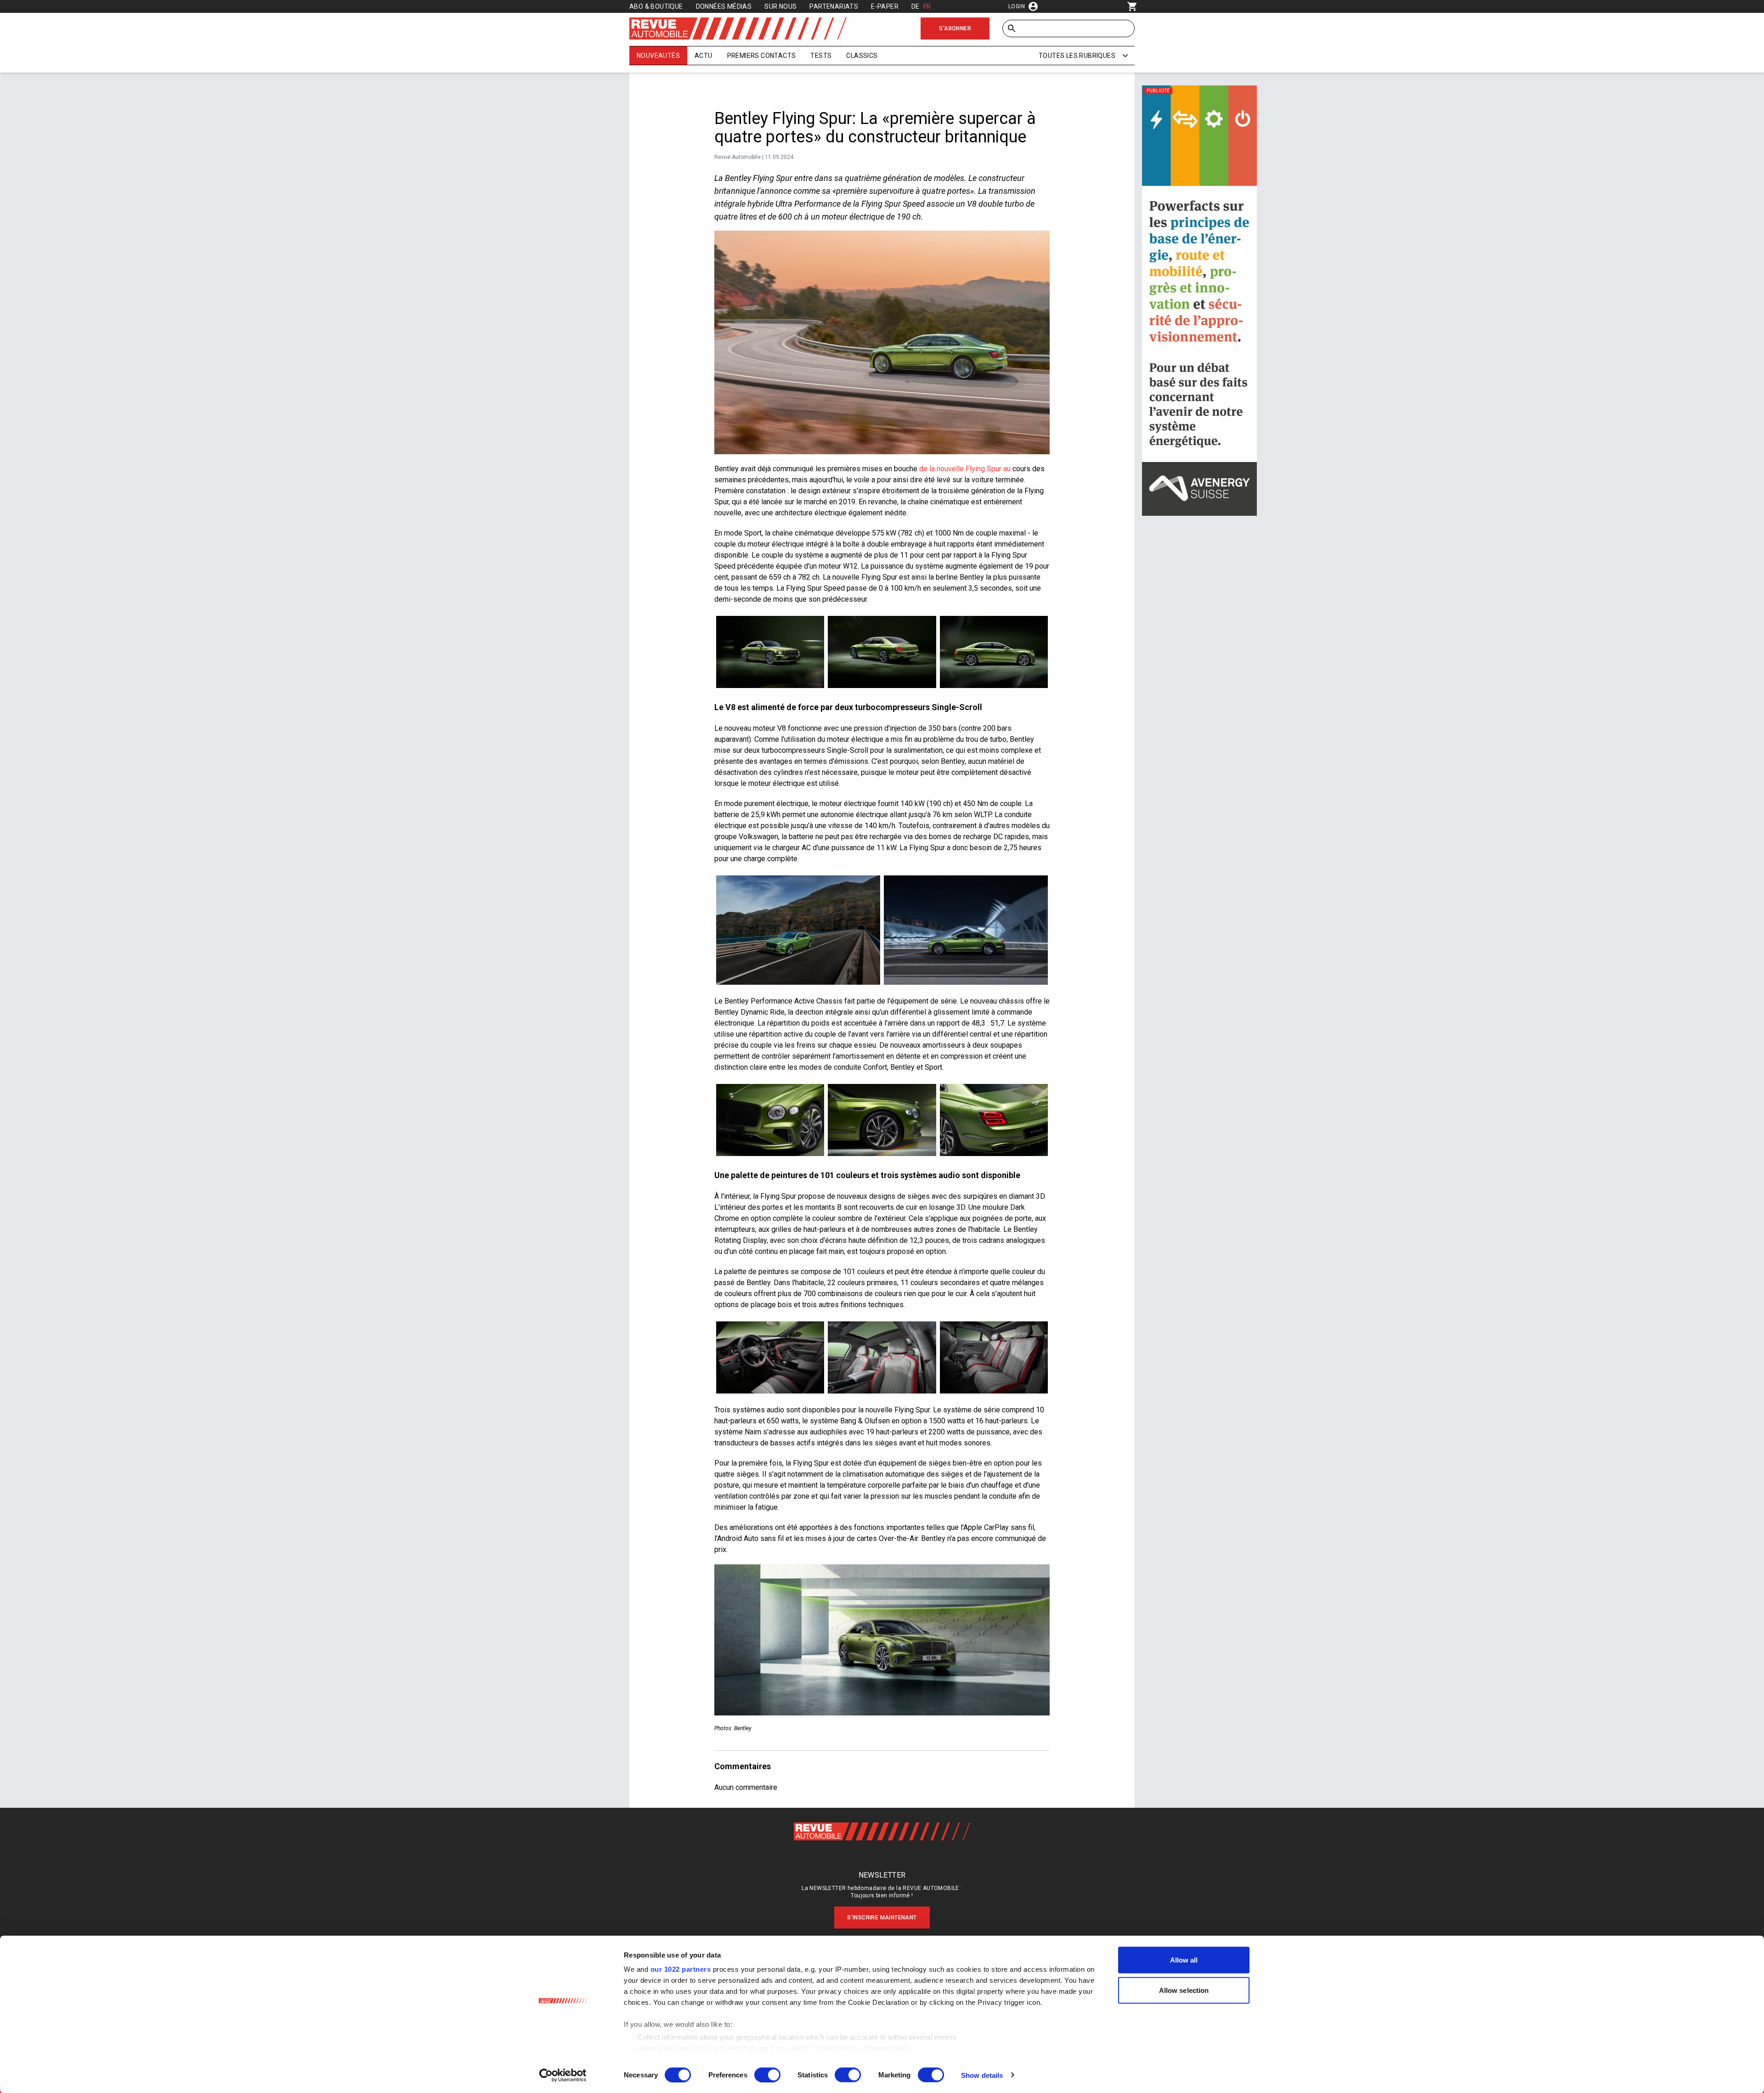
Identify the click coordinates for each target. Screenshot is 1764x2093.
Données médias (724, 6)
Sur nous (780, 6)
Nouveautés (658, 56)
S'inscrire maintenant (882, 1918)
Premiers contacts (762, 56)
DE (916, 6)
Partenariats (834, 6)
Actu (704, 56)
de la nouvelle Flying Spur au (965, 469)
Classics (862, 56)
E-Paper (885, 6)
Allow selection (1184, 1990)
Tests (821, 56)
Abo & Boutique (656, 6)
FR (927, 6)
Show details (982, 2075)
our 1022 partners (681, 1969)
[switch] (767, 2075)
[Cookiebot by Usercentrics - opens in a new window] (563, 2075)
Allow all (1184, 1960)
